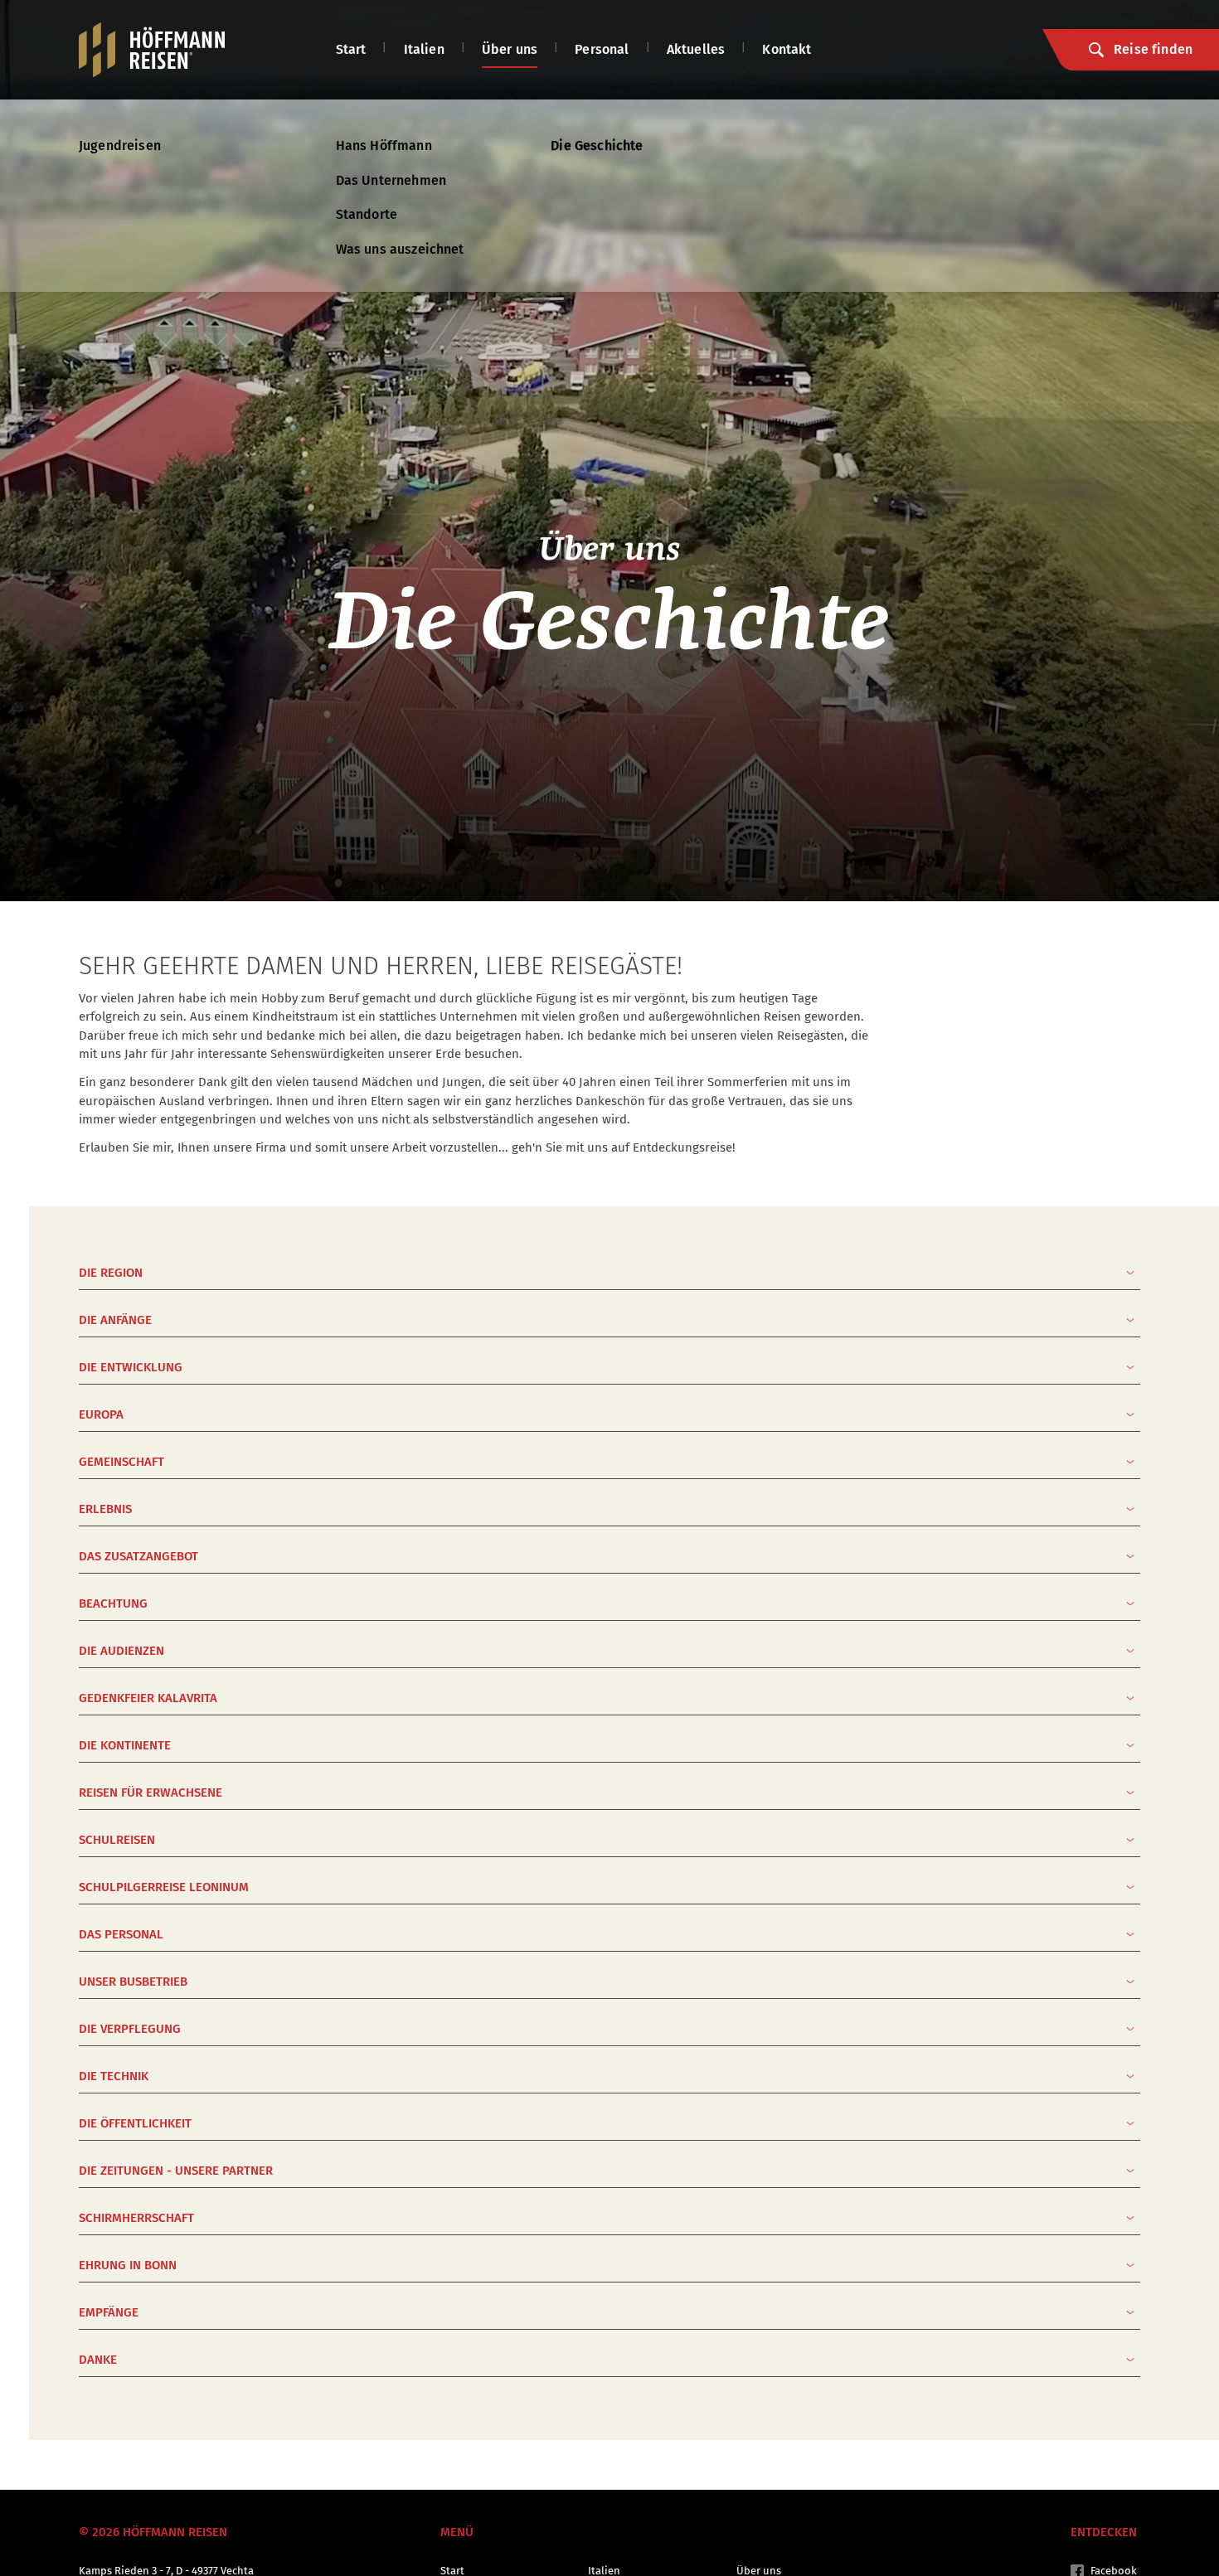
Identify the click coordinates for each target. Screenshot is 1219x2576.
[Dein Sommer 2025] (152, 50)
